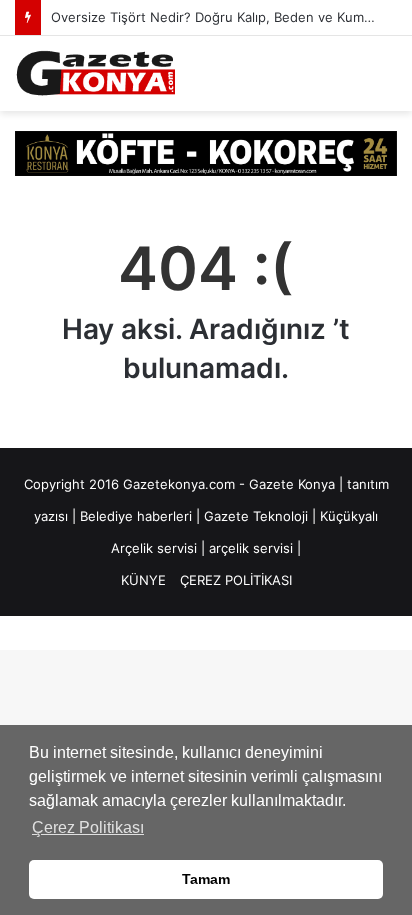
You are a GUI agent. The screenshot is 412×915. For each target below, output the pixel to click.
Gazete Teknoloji (256, 516)
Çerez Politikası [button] (88, 827)
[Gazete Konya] (95, 73)
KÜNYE (143, 580)
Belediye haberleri (136, 516)
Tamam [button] (206, 879)
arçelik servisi (251, 548)
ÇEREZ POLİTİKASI (236, 580)
